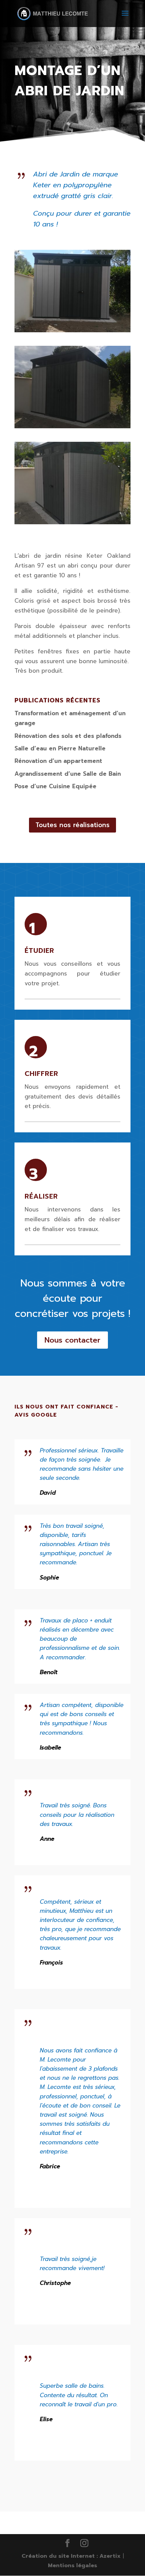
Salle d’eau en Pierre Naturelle (60, 748)
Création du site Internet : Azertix (71, 2556)
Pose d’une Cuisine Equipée (55, 786)
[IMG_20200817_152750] (72, 524)
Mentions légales (72, 2566)
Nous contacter (72, 1340)
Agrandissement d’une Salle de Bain (68, 774)
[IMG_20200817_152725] (72, 332)
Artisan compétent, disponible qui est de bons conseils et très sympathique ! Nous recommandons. (82, 1719)
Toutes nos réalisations (72, 825)
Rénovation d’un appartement (58, 761)
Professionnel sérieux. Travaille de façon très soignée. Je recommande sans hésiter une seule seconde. (82, 1464)
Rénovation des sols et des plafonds (68, 736)
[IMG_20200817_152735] (72, 428)
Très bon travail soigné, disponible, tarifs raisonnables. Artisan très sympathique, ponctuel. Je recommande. (76, 1544)
